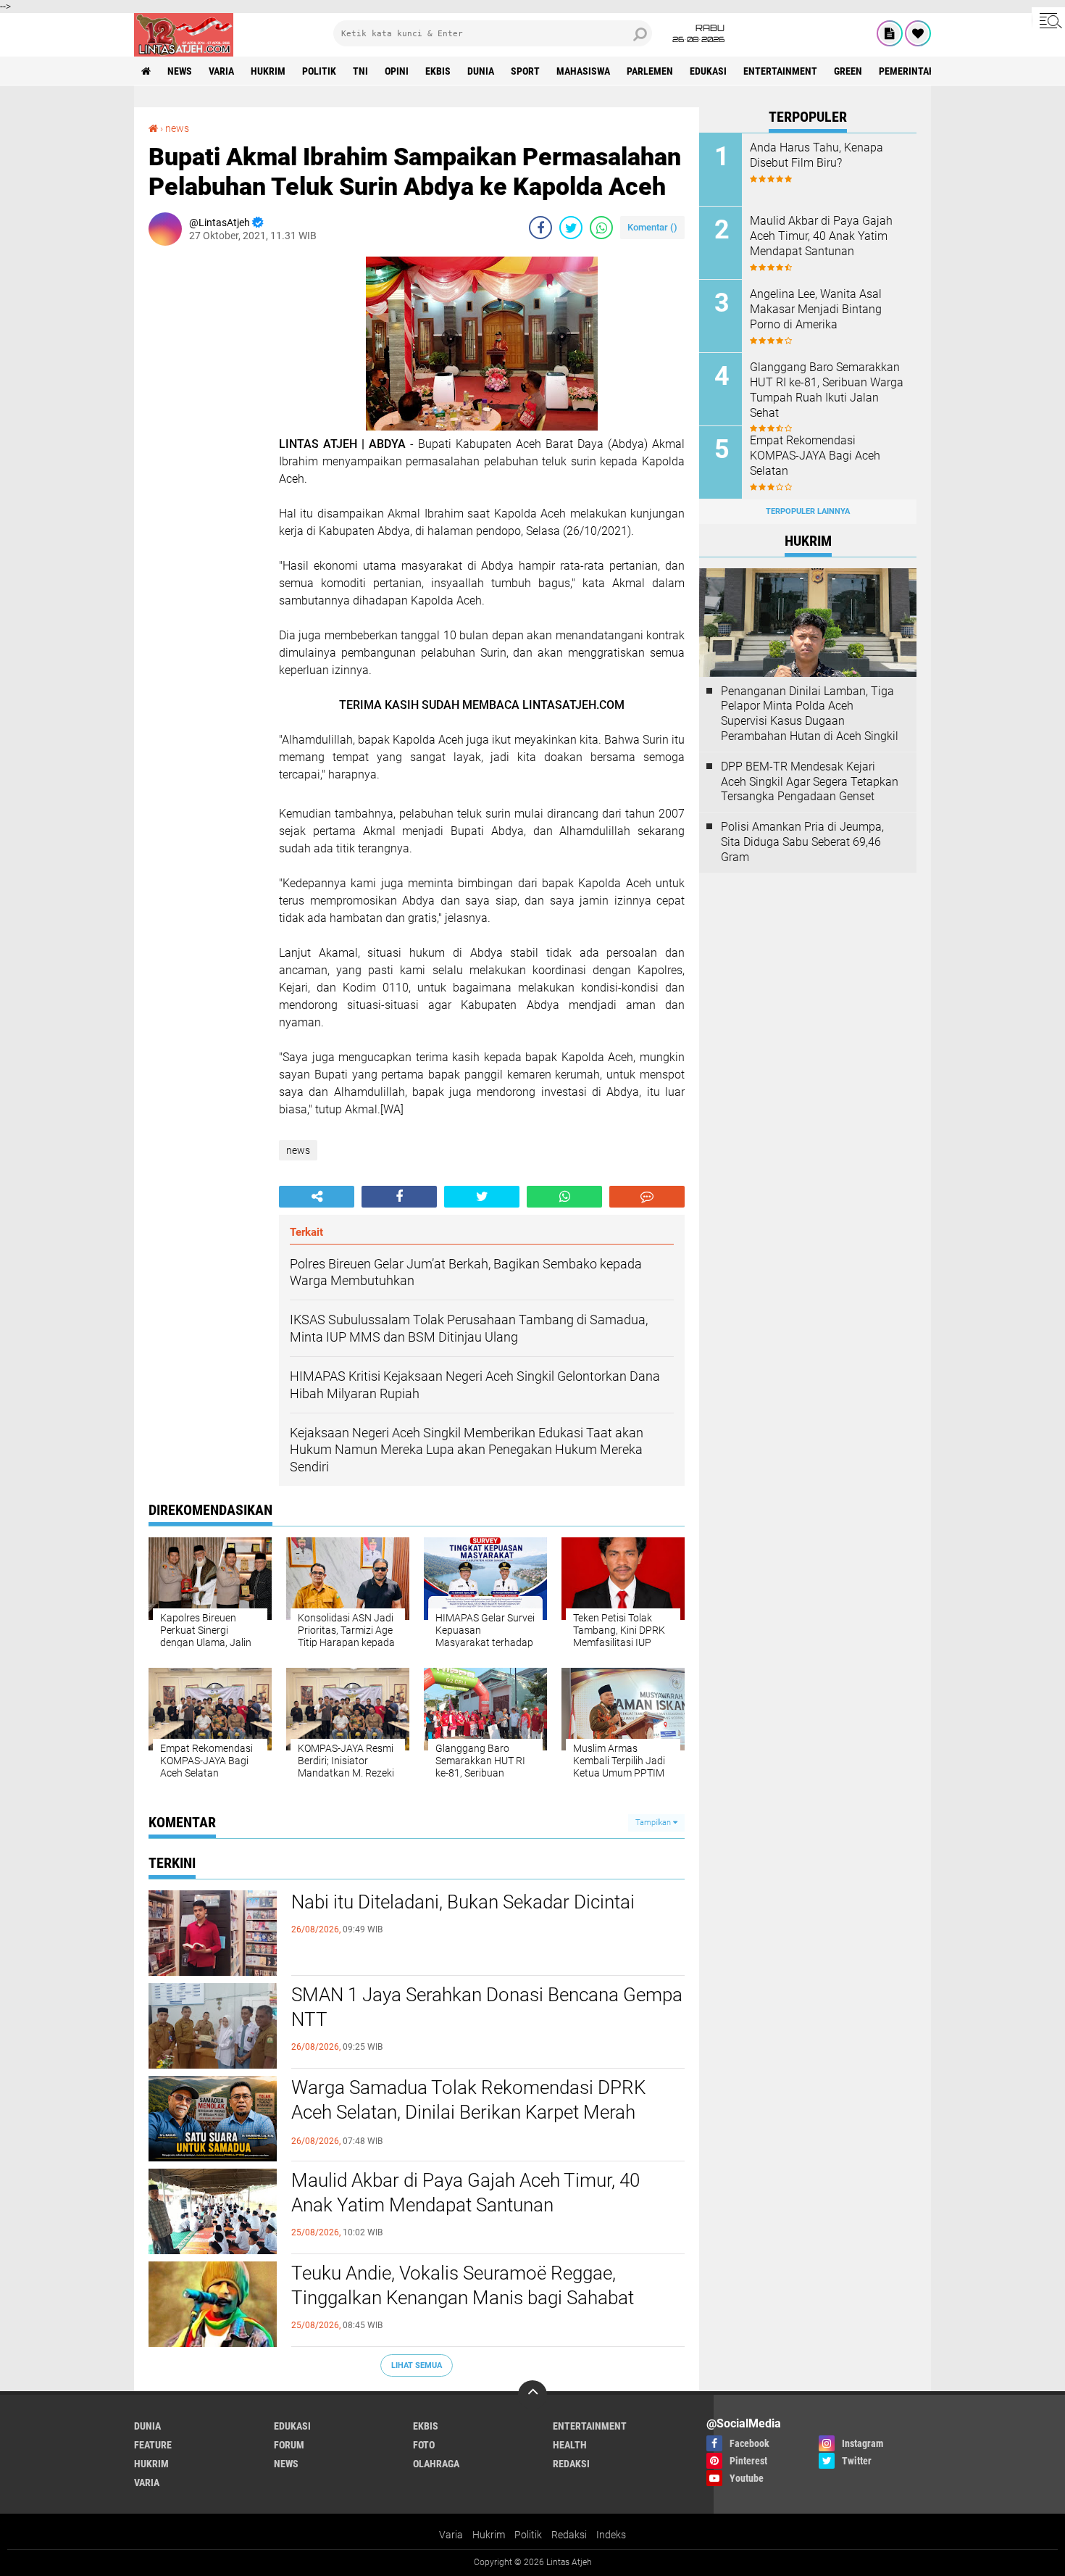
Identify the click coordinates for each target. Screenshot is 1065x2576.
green (848, 71)
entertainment (780, 71)
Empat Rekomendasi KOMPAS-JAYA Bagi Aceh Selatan (815, 456)
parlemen (650, 71)
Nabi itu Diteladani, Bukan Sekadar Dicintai (463, 1902)
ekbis (438, 71)
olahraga (436, 2464)
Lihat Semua (417, 2365)
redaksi (571, 2464)
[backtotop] (532, 2395)
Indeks (611, 2535)
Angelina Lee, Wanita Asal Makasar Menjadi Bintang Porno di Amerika (816, 309)
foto (424, 2445)
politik (319, 71)
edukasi (708, 71)
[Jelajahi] (1048, 20)
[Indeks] (890, 33)
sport (525, 71)
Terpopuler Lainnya (808, 511)
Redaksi (569, 2535)
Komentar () (652, 227)
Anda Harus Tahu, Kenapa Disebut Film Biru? (816, 155)
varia (221, 71)
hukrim (268, 71)
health (570, 2445)
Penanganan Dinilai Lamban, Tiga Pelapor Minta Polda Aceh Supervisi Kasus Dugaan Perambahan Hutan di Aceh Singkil (810, 714)
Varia (451, 2535)
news (180, 71)
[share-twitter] (571, 228)
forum (289, 2445)
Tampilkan (654, 1823)
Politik (528, 2535)
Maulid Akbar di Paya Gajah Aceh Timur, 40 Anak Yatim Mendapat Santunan (465, 2193)
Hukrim (489, 2535)
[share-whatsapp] (601, 228)
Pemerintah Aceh (920, 71)
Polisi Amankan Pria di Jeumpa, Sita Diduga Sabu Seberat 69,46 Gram (802, 842)
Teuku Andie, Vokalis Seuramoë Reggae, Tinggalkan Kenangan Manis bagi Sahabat (463, 2285)
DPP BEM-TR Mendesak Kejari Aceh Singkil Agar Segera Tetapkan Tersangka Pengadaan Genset (810, 782)
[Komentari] (647, 1197)
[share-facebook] (540, 228)
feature (153, 2445)
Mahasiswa (583, 71)
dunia (481, 71)
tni (360, 71)
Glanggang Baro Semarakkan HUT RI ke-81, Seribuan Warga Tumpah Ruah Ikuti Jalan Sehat (827, 390)
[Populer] (918, 33)
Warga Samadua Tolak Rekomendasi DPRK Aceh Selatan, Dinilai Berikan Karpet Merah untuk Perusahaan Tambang (468, 2112)
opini (397, 71)
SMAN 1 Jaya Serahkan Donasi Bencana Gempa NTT (487, 2007)
